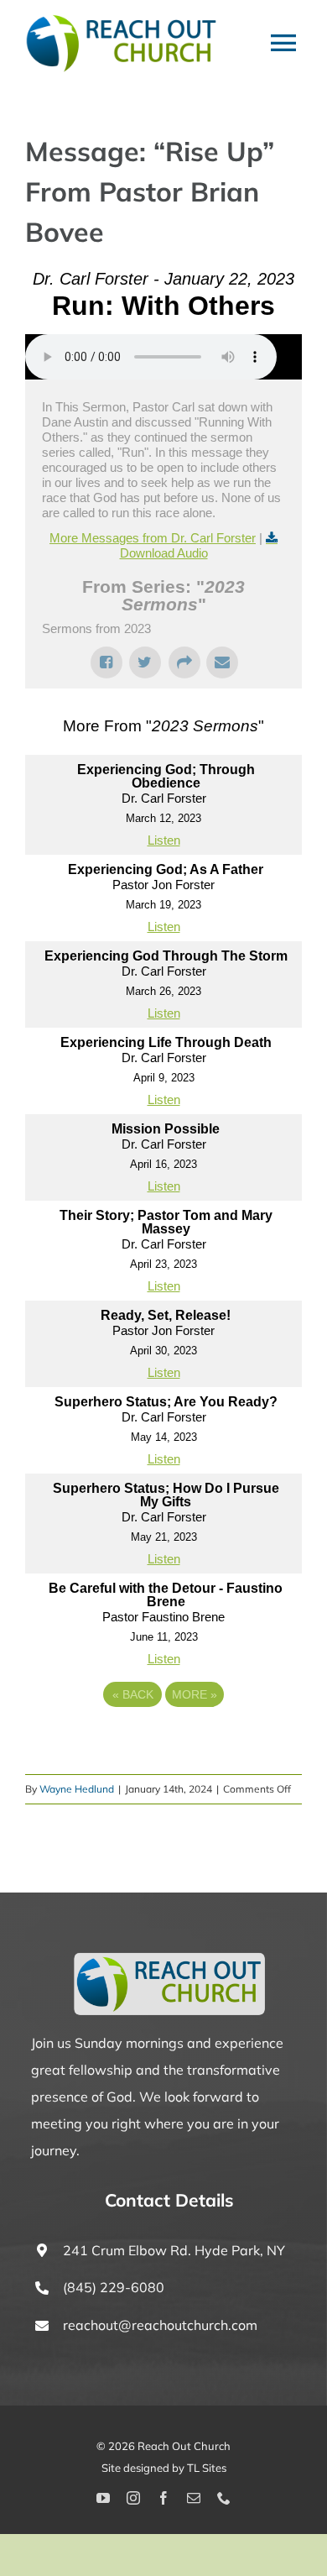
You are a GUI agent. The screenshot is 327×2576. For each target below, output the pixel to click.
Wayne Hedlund (77, 1789)
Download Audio (164, 553)
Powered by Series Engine (163, 1741)
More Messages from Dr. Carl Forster (153, 538)
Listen (164, 840)
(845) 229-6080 (114, 2287)
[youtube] (103, 2498)
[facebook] (163, 2498)
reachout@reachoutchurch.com (160, 2325)
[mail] (194, 2498)
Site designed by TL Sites (164, 2468)
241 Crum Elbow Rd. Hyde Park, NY (174, 2250)
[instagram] (133, 2498)
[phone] (224, 2498)
